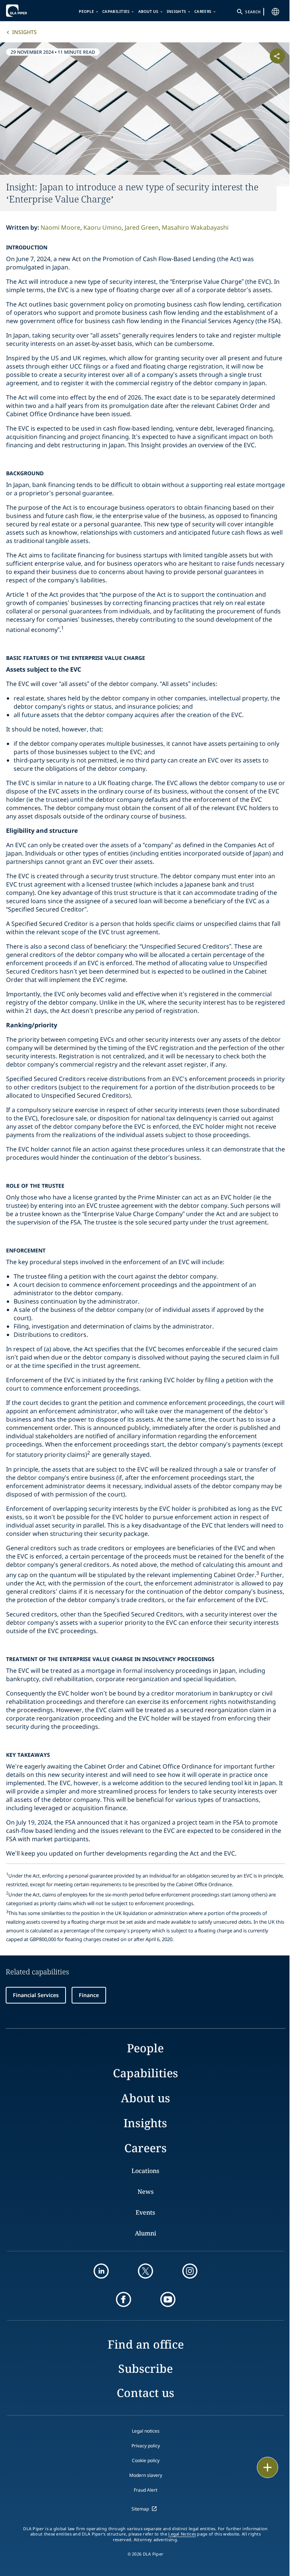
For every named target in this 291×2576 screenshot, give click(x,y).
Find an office (146, 2344)
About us (148, 11)
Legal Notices (182, 2534)
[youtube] (168, 2299)
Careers (203, 11)
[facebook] (124, 2299)
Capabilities (116, 11)
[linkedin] (101, 2271)
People (86, 11)
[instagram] (190, 2271)
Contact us (145, 2393)
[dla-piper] (29, 11)
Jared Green (142, 227)
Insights (176, 11)
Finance (89, 1995)
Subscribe (145, 2368)
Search (253, 12)
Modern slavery (146, 2475)
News (145, 2192)
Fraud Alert (145, 2490)
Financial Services (36, 1995)
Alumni (145, 2233)
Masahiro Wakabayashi (195, 227)
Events (145, 2212)
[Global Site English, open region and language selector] (275, 12)
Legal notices (146, 2431)
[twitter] (145, 2271)
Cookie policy (146, 2460)
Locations (145, 2171)
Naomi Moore (60, 227)
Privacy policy (146, 2446)
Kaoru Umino (102, 227)
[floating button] (268, 2467)
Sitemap (140, 2509)
